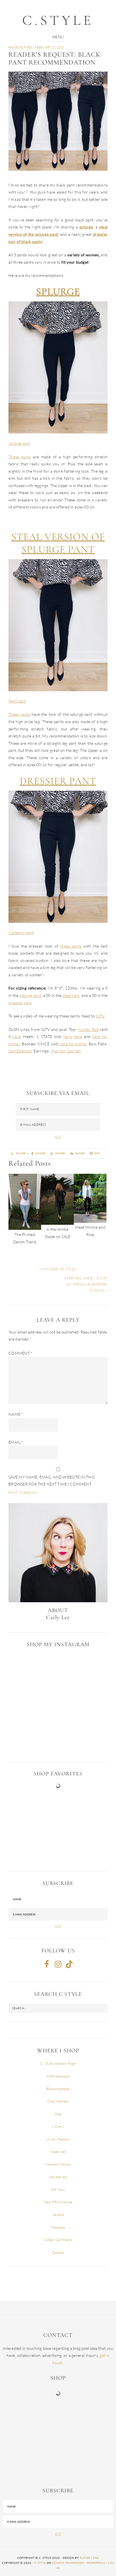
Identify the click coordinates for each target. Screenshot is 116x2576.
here (16, 1036)
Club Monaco (58, 2101)
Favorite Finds (21, 47)
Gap (58, 2114)
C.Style (58, 20)
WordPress (96, 2563)
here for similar (73, 1044)
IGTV (100, 1016)
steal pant (71, 995)
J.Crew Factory (58, 2139)
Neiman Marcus (58, 2164)
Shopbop (58, 2227)
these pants (71, 946)
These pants (20, 457)
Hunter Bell (88, 1029)
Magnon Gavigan (66, 1051)
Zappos (58, 2252)
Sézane (58, 2215)
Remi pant (17, 701)
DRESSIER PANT (58, 781)
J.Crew (58, 2126)
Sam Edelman (20, 1051)
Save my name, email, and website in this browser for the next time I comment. (52, 1481)
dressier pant (20, 1003)
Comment (20, 1353)
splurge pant (30, 995)
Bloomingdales (58, 2089)
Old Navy (58, 2190)
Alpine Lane (89, 2558)
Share (60, 1153)
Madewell (58, 2152)
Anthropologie (58, 2076)
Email (16, 1442)
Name (16, 1414)
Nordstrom (58, 2177)
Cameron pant (21, 933)
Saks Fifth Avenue (58, 2202)
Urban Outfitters (58, 2240)
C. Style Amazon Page (58, 2063)
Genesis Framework (68, 2563)
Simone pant (19, 443)
